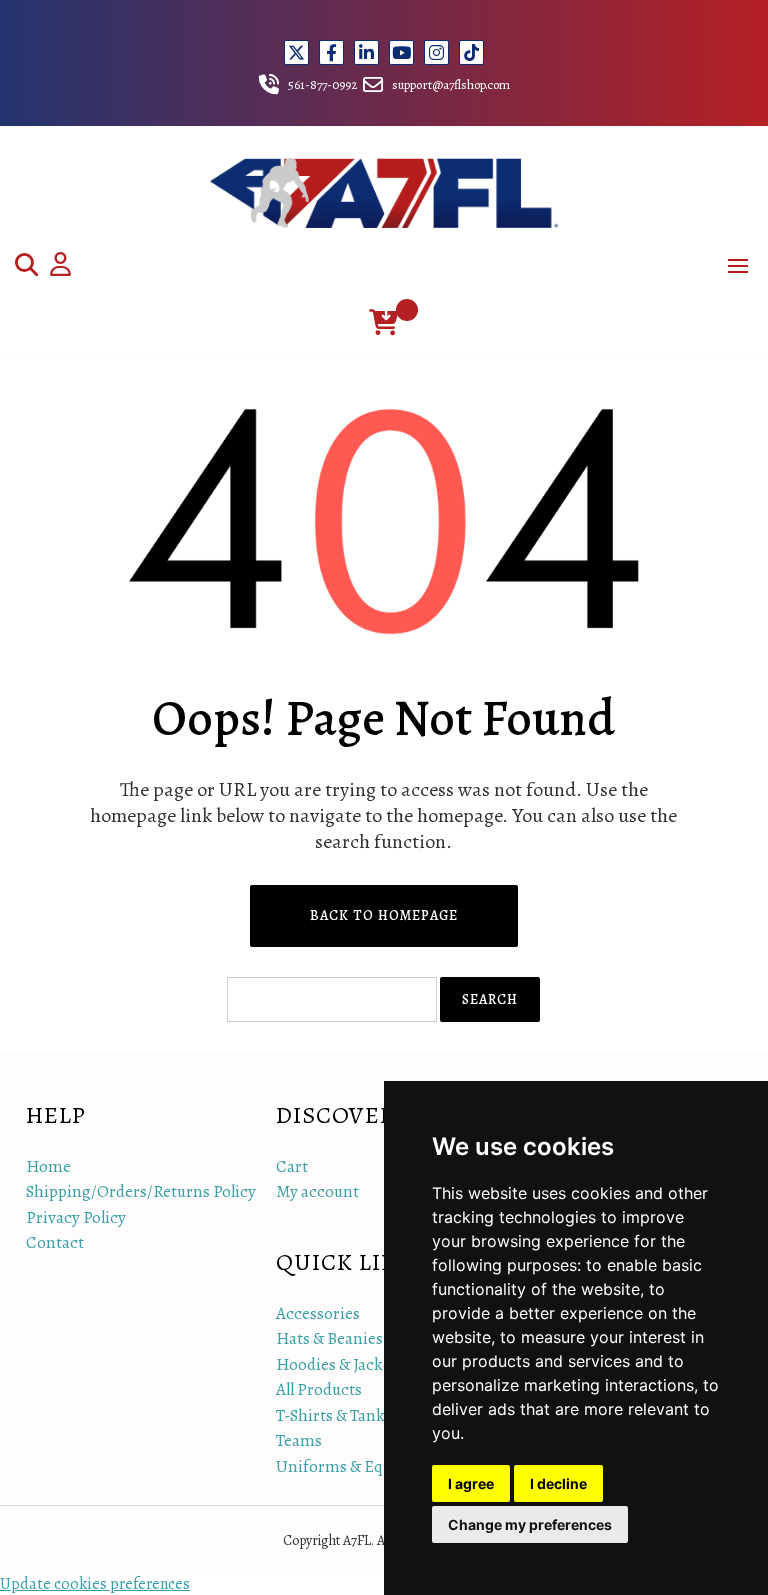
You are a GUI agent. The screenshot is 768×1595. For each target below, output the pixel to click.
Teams (299, 1440)
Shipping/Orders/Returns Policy (141, 1191)
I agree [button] (471, 1483)
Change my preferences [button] (530, 1524)
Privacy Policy (76, 1217)
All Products (319, 1389)
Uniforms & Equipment (360, 1466)
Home (48, 1166)
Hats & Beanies (329, 1338)
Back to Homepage (384, 915)
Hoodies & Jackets (340, 1364)
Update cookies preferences (95, 1584)
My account (317, 1191)
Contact (55, 1242)
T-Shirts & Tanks (334, 1415)
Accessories (318, 1313)
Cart (292, 1166)
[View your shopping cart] (383, 322)
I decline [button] (558, 1483)
